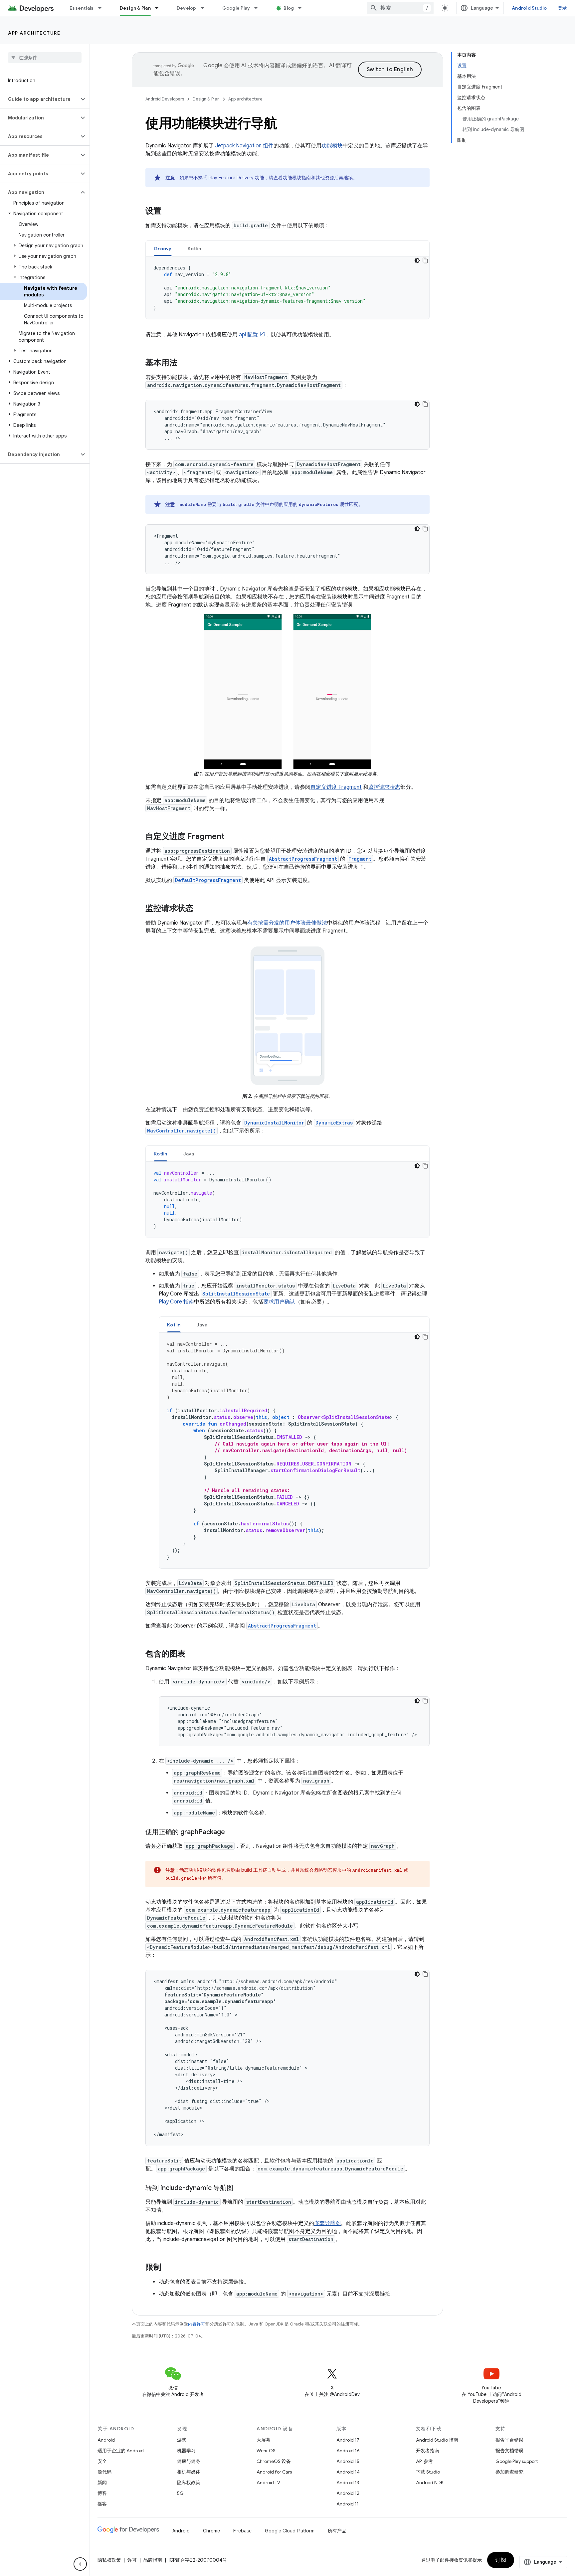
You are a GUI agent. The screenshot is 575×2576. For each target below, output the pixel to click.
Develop (187, 8)
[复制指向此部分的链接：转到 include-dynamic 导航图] (240, 2188)
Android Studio (529, 8)
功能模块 (332, 146)
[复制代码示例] (425, 260)
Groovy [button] (163, 249)
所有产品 (337, 2531)
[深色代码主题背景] (417, 260)
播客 (102, 2504)
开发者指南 (428, 2451)
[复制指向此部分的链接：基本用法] (184, 363)
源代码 (104, 2472)
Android (106, 2440)
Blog (289, 8)
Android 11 (348, 2504)
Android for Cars (274, 2472)
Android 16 (348, 2451)
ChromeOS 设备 (274, 2461)
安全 (102, 2461)
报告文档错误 (509, 2451)
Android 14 (348, 2472)
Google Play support (517, 2461)
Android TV (268, 2483)
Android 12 (348, 2493)
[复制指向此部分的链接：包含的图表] (192, 1654)
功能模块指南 (297, 178)
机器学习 (186, 2451)
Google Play (236, 8)
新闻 (102, 2483)
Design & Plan (135, 8)
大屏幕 (264, 2440)
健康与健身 (189, 2461)
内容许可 (197, 2324)
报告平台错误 (509, 2440)
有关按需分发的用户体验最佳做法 (287, 923)
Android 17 (348, 2440)
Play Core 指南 (176, 1302)
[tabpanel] (287, 288)
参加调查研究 (509, 2472)
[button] (39, 99)
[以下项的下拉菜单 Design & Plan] (160, 8)
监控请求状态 (384, 787)
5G (180, 2493)
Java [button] (189, 1154)
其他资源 (325, 178)
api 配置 (248, 335)
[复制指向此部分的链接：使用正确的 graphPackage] (232, 1832)
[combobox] (400, 8)
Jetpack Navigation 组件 (244, 146)
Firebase (242, 2531)
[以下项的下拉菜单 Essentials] (103, 8)
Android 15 (348, 2461)
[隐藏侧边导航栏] (80, 2564)
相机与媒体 (189, 2472)
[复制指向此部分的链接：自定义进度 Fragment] (231, 837)
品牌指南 (153, 2560)
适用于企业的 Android (121, 2451)
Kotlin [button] (194, 249)
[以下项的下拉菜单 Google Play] (259, 8)
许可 (132, 2560)
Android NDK (430, 2483)
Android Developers (165, 99)
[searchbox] (45, 58)
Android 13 (348, 2483)
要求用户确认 (279, 1302)
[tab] (163, 248)
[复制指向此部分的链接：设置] (168, 212)
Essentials (82, 8)
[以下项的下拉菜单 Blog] (303, 8)
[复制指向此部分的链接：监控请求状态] (200, 909)
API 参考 (424, 2461)
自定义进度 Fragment (336, 787)
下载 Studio (428, 2472)
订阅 (501, 2560)
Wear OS (266, 2451)
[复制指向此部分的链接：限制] (168, 2268)
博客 (102, 2493)
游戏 (182, 2440)
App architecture (34, 33)
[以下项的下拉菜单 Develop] (205, 8)
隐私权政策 (189, 2483)
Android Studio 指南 (437, 2440)
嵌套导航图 (327, 2223)
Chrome (211, 2531)
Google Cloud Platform (290, 2531)
